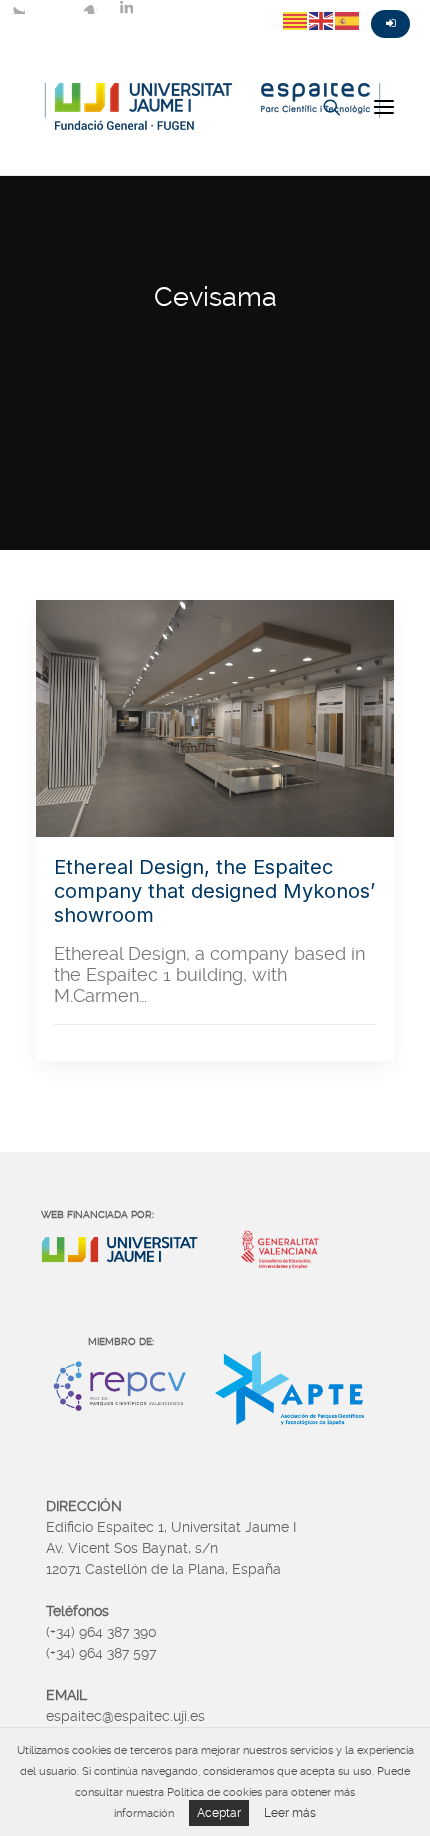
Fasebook (54, 7)
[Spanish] (348, 20)
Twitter (18, 7)
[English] (322, 20)
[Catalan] (296, 20)
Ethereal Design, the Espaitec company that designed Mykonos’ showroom (214, 891)
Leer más (290, 1813)
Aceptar (219, 1813)
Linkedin (126, 7)
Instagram (90, 7)
